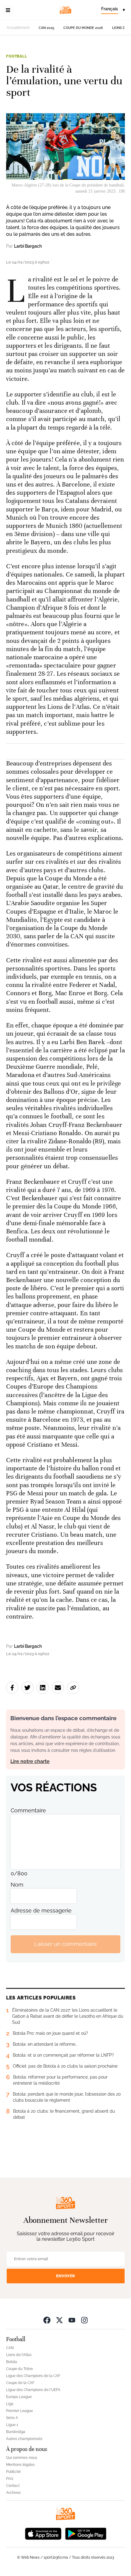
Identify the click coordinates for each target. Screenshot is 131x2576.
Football (17, 56)
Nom (17, 1885)
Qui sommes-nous (22, 2458)
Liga (10, 2404)
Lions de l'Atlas (19, 2355)
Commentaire (28, 1810)
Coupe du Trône (19, 2369)
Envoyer (65, 2276)
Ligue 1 (12, 2425)
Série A (12, 2418)
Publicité (13, 2472)
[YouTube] (72, 2320)
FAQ (10, 2479)
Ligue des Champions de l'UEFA (33, 2390)
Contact (13, 2486)
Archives (13, 2493)
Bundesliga (16, 2432)
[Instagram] (84, 2320)
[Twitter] (59, 2320)
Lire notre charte (30, 1761)
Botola (12, 2362)
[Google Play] (86, 2533)
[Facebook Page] (47, 2320)
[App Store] (43, 2533)
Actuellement (18, 28)
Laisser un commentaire (65, 1944)
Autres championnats (24, 2439)
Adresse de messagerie (41, 1910)
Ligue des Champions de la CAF (33, 2376)
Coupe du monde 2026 (83, 28)
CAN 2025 (46, 28)
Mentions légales (20, 2465)
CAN (10, 2348)
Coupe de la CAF (20, 2383)
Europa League (19, 2397)
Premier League (19, 2411)
